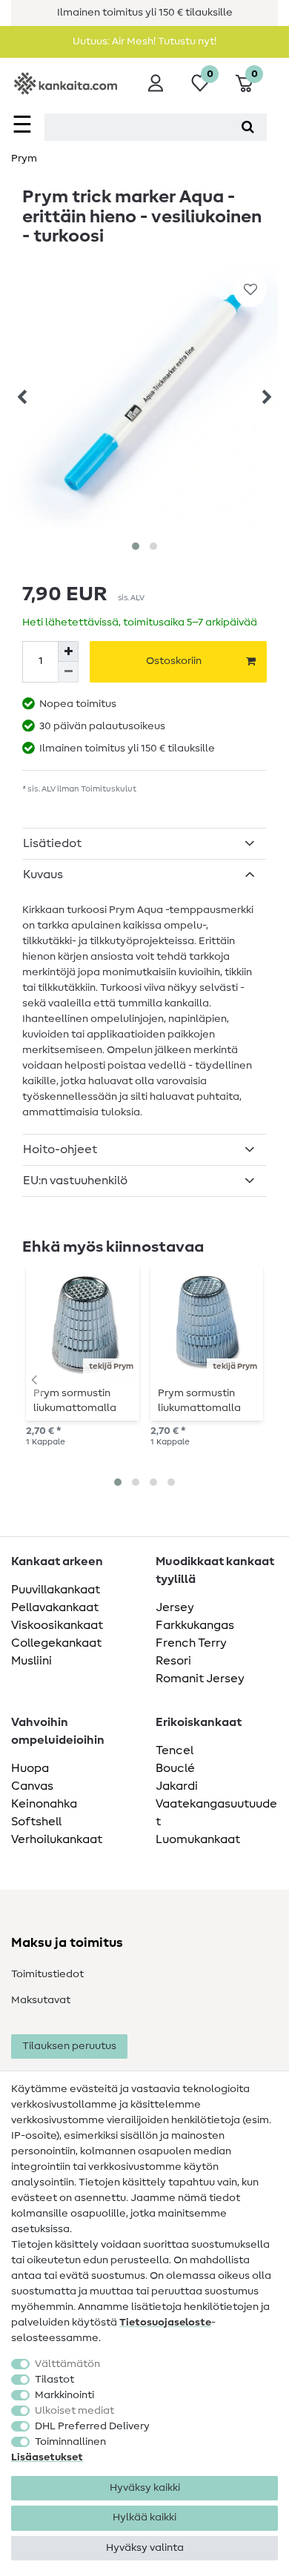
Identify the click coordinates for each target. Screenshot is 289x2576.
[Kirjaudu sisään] (156, 83)
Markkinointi (64, 2395)
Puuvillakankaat (56, 1590)
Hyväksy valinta (145, 2548)
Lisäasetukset (47, 2457)
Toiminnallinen (70, 2442)
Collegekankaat (56, 1643)
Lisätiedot (52, 843)
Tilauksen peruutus (69, 2046)
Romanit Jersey (200, 1679)
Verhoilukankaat (57, 1839)
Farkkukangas (195, 1625)
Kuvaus (43, 874)
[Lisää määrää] (68, 651)
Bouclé (175, 1768)
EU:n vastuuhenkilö (75, 1181)
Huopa (30, 1768)
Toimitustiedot (47, 1974)
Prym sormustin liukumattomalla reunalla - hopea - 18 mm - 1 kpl (203, 1401)
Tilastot (54, 2380)
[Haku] (248, 127)
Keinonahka (44, 1804)
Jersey (175, 1607)
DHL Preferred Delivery (92, 2426)
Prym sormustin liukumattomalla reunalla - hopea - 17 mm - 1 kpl (78, 1401)
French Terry (191, 1643)
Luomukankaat (198, 1839)
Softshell (36, 1822)
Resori (173, 1661)
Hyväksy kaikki (145, 2488)
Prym (24, 159)
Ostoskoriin (174, 661)
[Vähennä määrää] (68, 672)
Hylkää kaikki (144, 2517)
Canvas (32, 1786)
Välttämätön (67, 2364)
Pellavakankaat (55, 1607)
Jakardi (177, 1786)
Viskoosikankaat (57, 1625)
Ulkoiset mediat (74, 2411)
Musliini (31, 1661)
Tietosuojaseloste (165, 2323)
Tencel (175, 1750)
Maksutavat (41, 2000)
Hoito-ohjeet (60, 1149)
